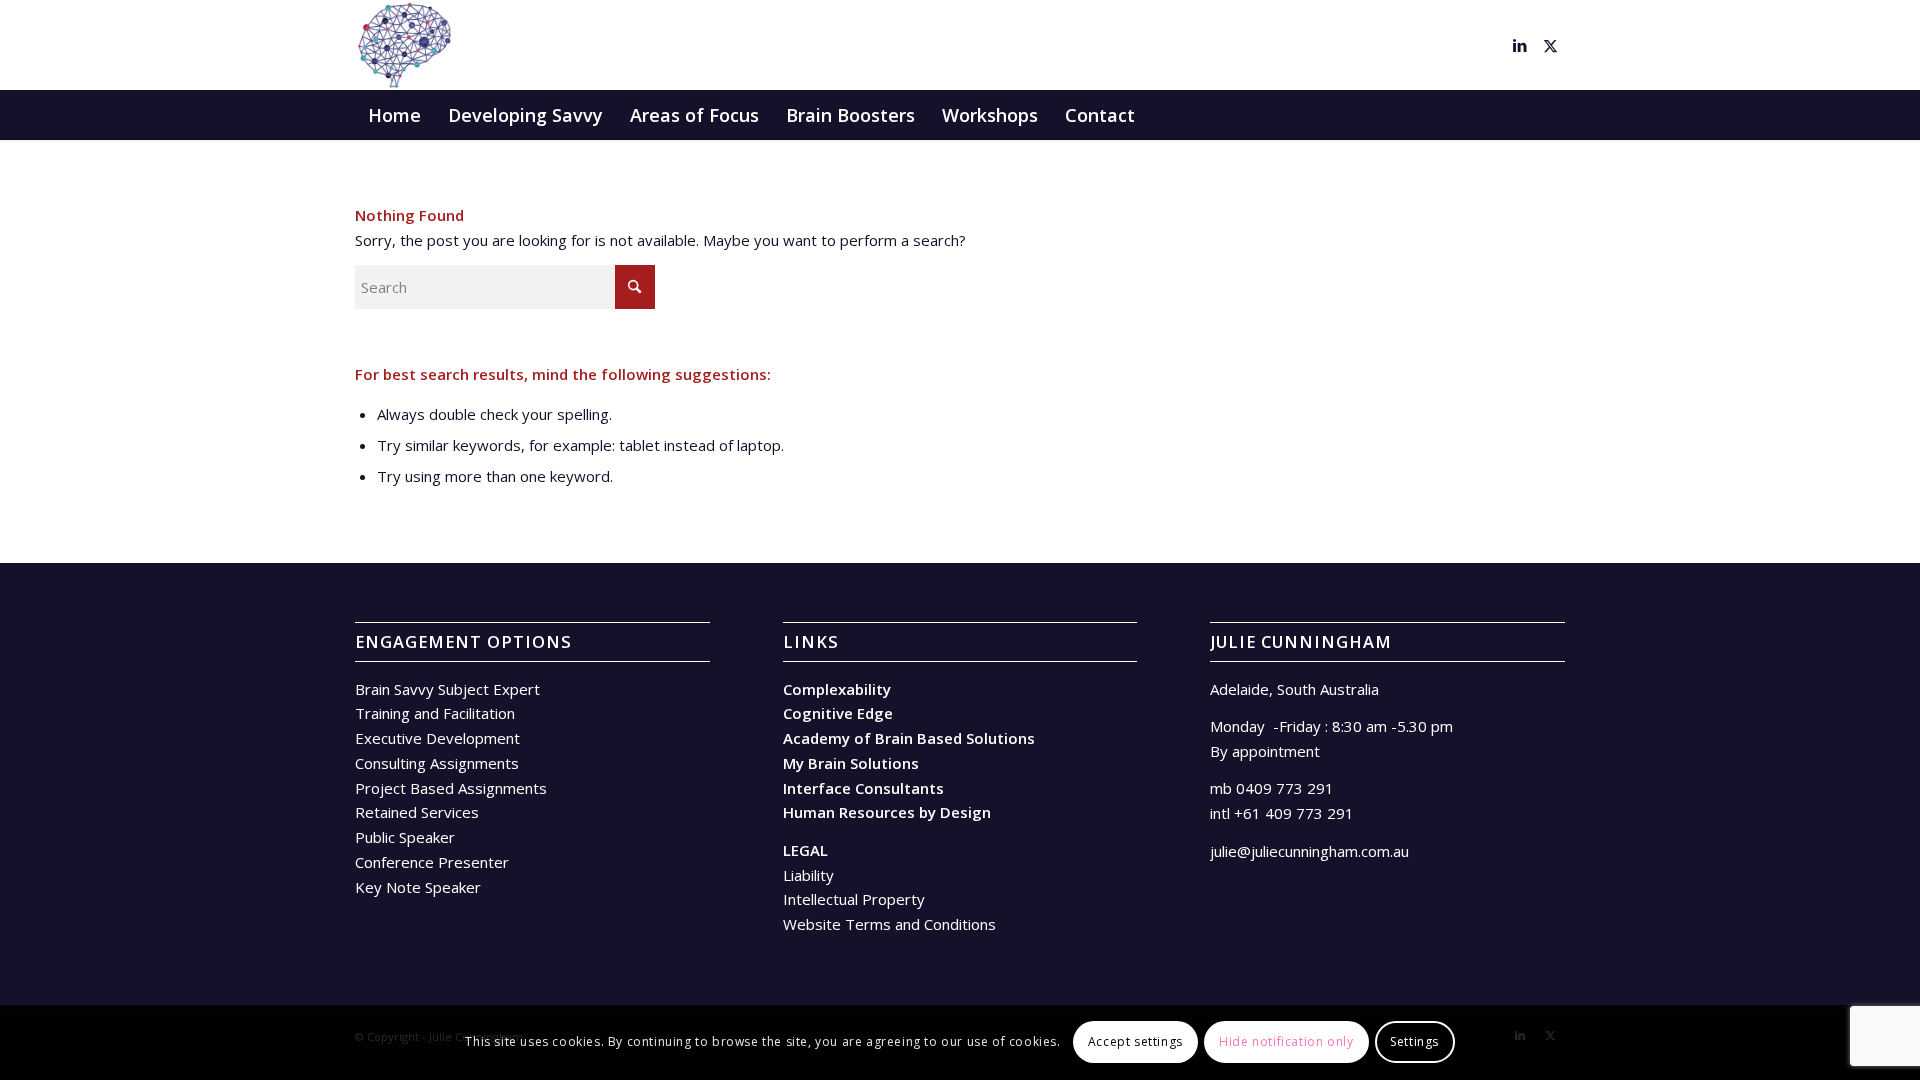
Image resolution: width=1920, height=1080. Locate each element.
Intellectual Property (854, 899)
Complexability (837, 689)
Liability (808, 875)
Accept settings (1135, 1041)
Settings (1414, 1041)
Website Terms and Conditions (889, 924)
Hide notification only (1286, 1041)
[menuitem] (394, 115)
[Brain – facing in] (403, 45)
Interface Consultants (863, 788)
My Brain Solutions (851, 763)
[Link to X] (1550, 45)
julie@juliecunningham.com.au (1309, 851)
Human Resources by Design (887, 812)
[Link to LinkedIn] (1520, 45)
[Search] (1551, 115)
